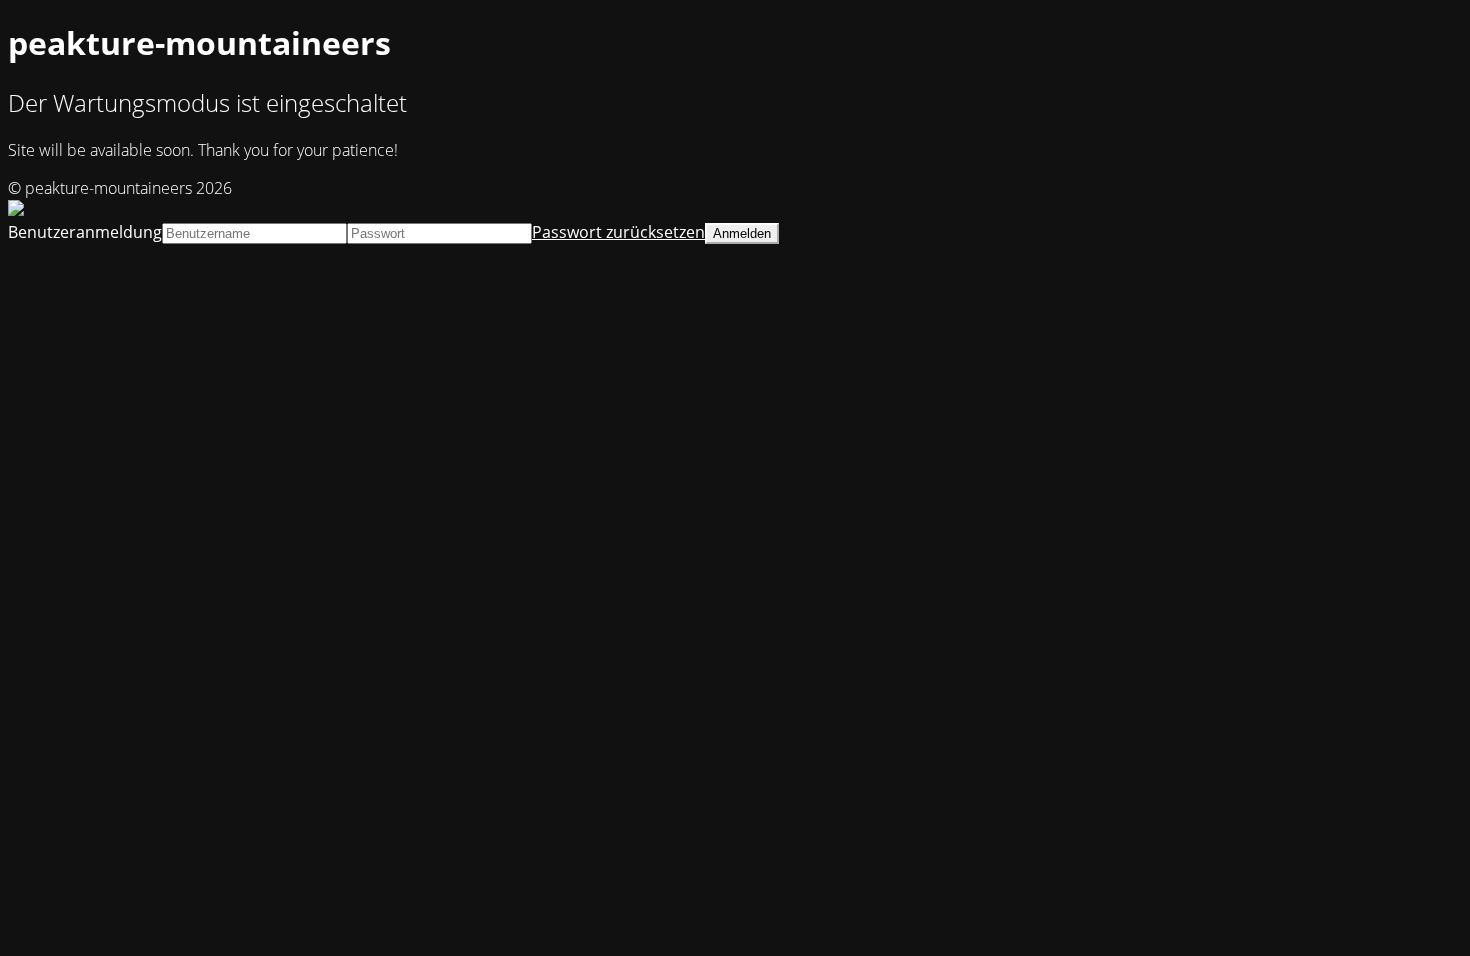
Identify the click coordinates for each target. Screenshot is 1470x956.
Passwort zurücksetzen (618, 232)
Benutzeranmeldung (85, 232)
